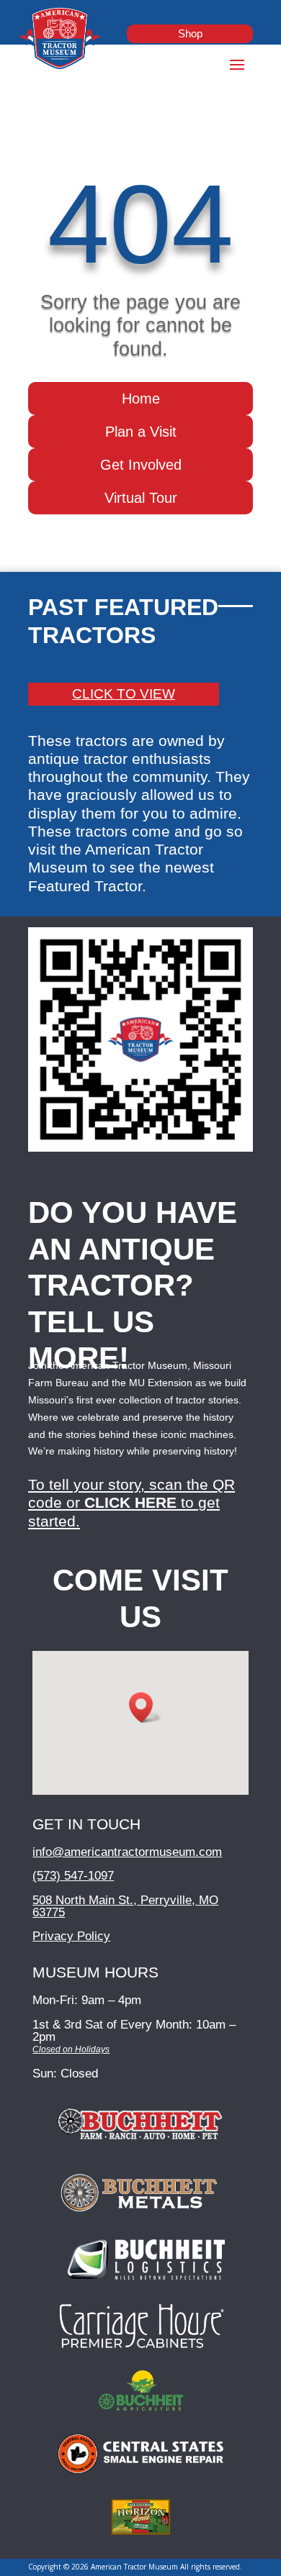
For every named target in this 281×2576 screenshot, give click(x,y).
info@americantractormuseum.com (127, 1852)
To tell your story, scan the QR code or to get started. (131, 1502)
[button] (146, 1707)
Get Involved (141, 465)
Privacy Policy (71, 1936)
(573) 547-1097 (73, 1876)
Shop (190, 33)
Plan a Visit (141, 432)
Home (141, 399)
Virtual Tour (141, 498)
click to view (124, 694)
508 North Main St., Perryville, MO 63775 (125, 1906)
